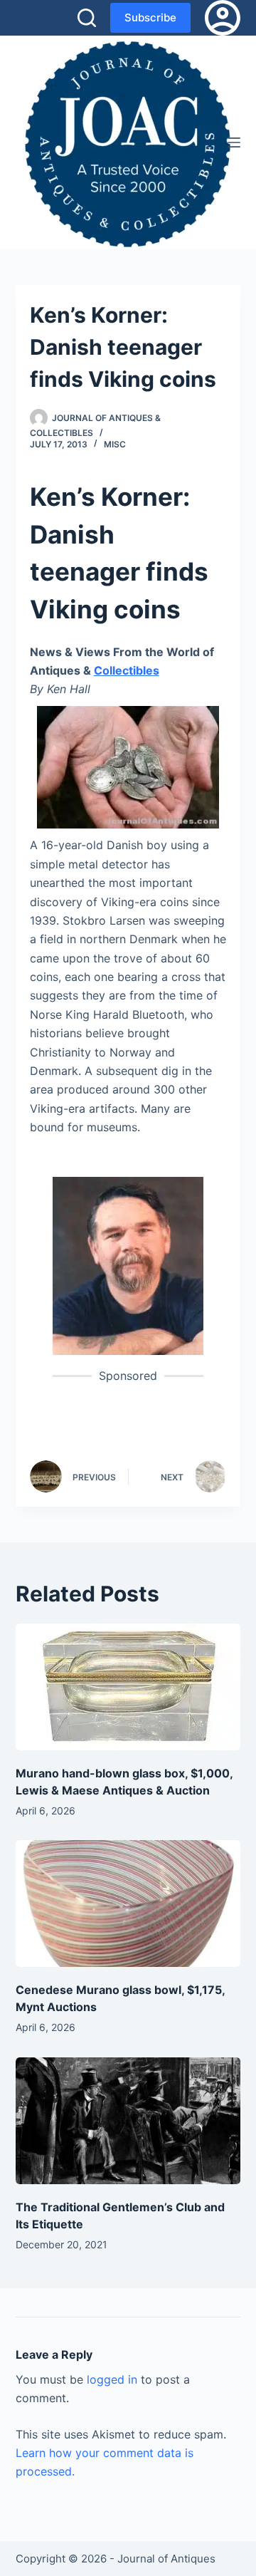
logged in (112, 2379)
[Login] (223, 18)
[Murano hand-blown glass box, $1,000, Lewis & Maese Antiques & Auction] (128, 1687)
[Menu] (234, 142)
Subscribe (150, 17)
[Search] (87, 18)
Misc (115, 444)
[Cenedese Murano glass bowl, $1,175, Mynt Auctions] (128, 1904)
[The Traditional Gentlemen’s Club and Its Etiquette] (128, 2121)
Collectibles (127, 670)
